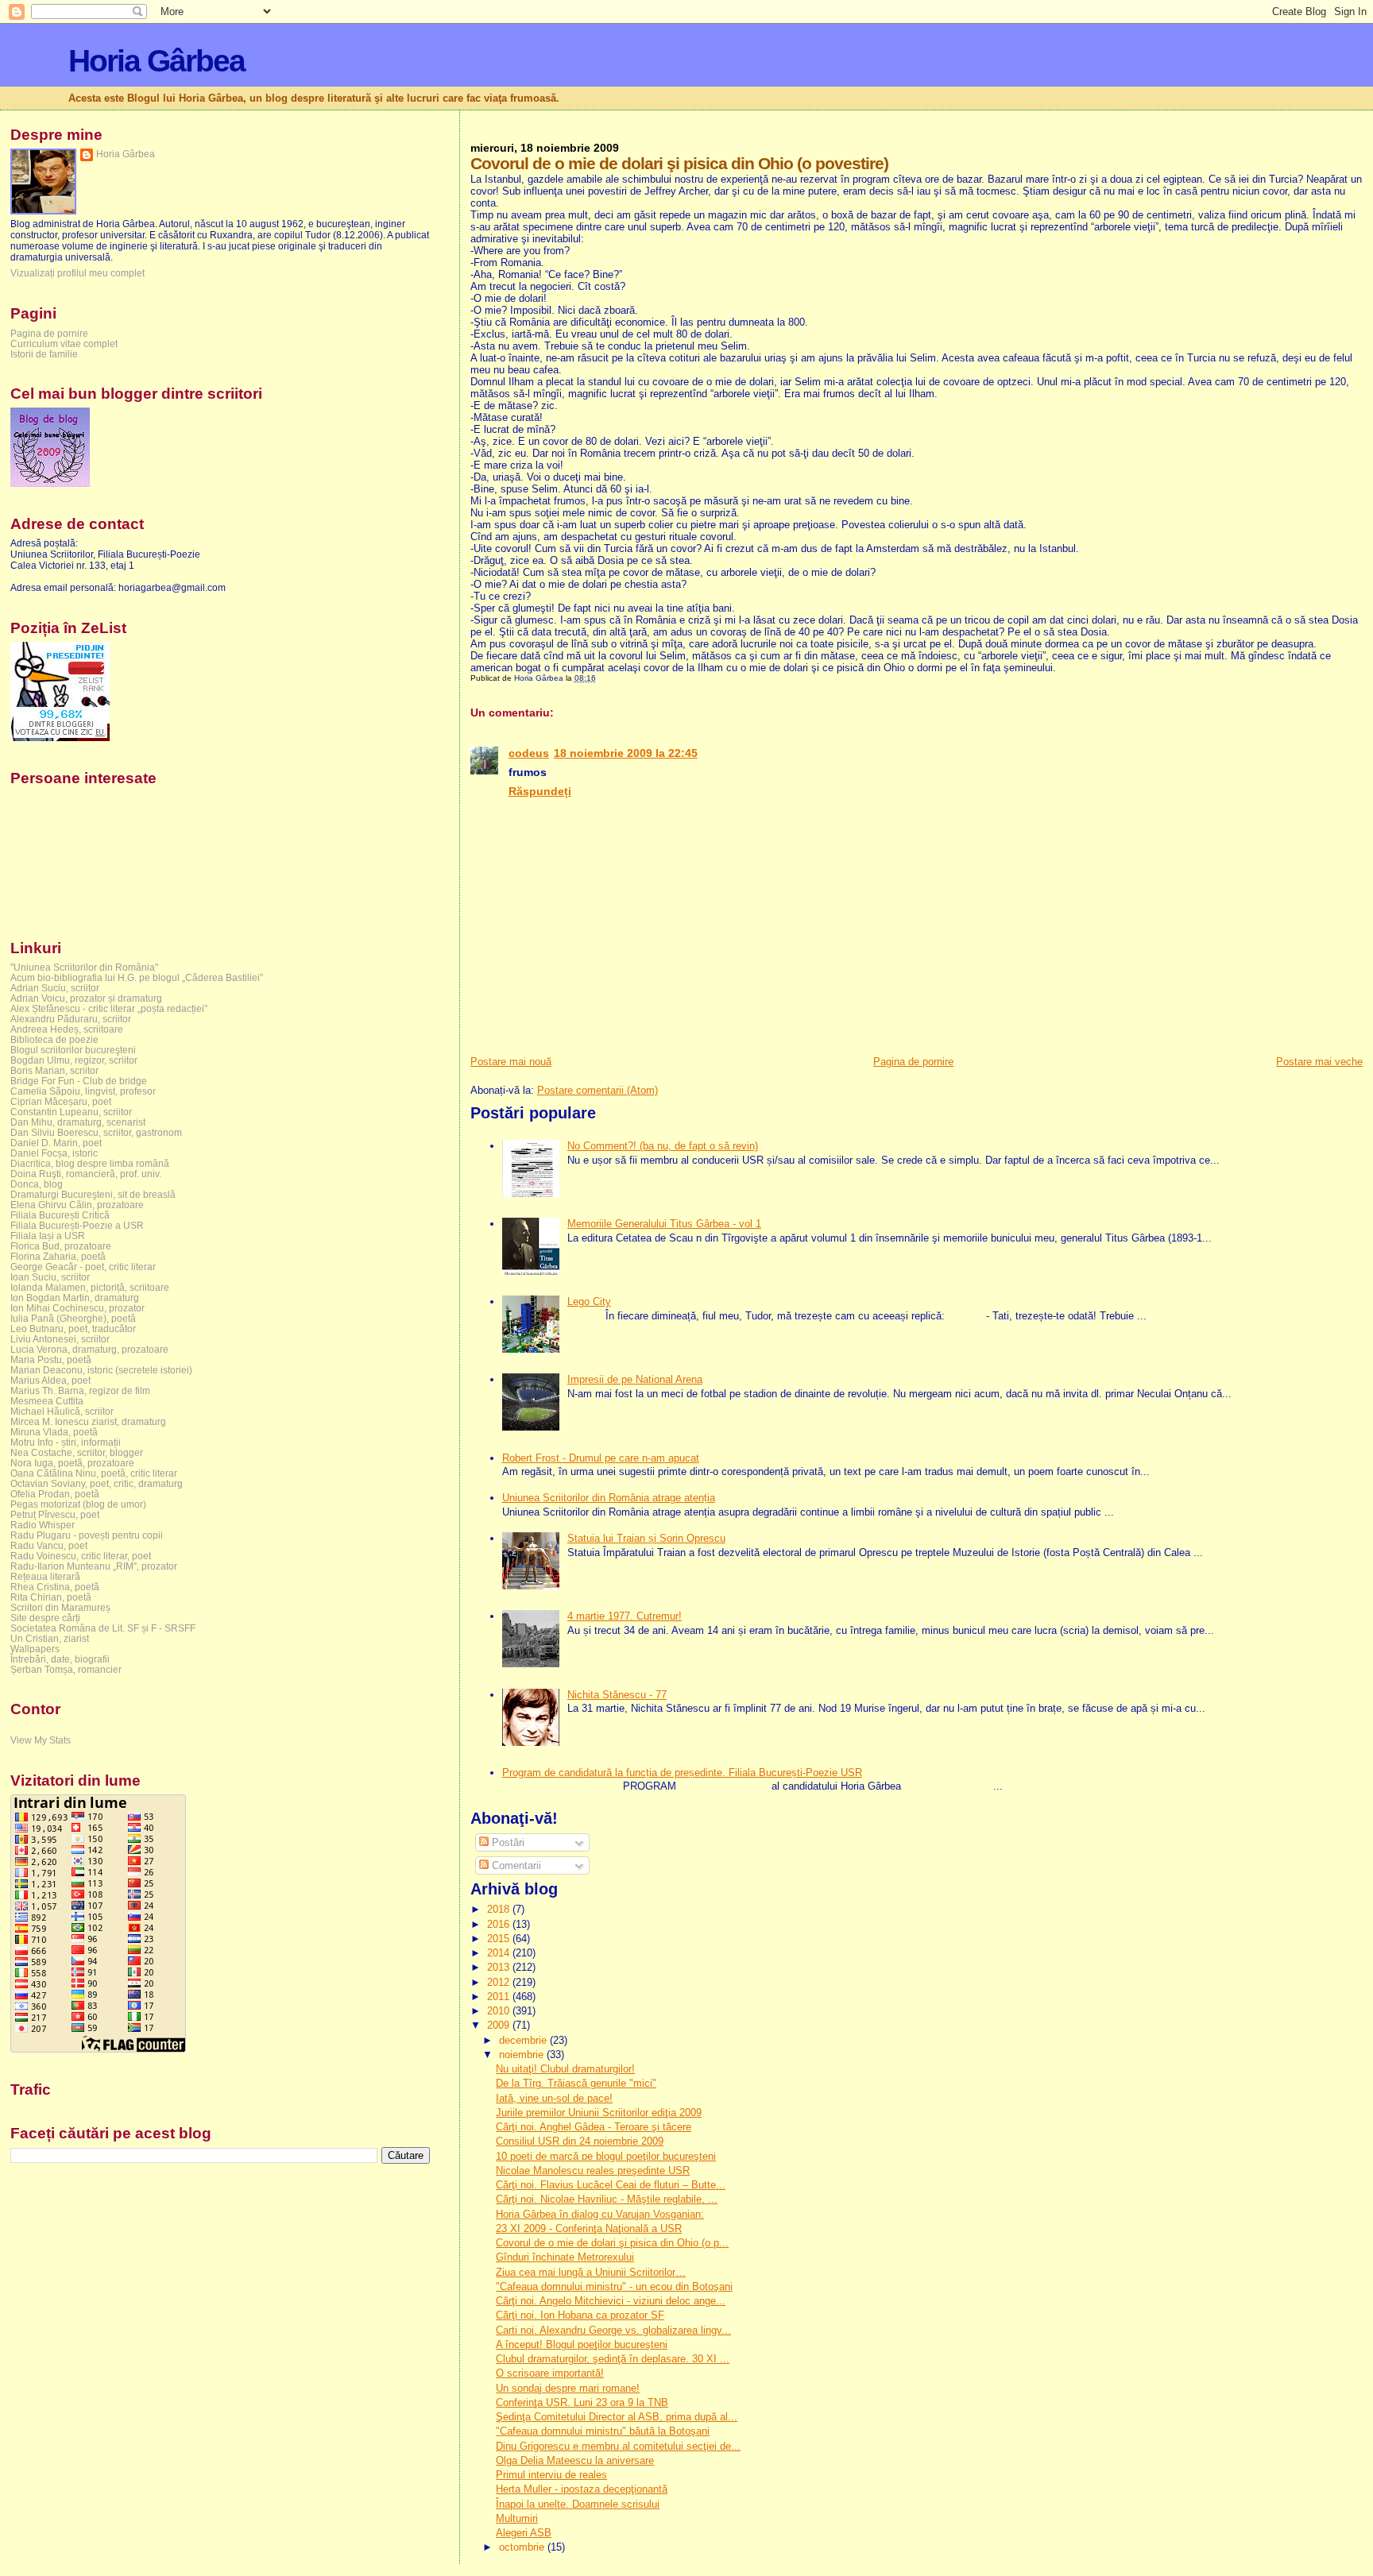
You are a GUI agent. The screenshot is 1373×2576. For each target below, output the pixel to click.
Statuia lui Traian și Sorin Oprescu (646, 1538)
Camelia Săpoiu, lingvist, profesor (83, 1091)
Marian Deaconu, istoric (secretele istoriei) (101, 1370)
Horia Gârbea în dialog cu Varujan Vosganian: (600, 2214)
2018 (500, 1909)
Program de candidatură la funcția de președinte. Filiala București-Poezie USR (682, 1773)
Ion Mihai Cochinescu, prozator (77, 1308)
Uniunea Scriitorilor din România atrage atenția (609, 1498)
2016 (500, 1924)
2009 (500, 2025)
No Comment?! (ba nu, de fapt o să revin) (663, 1146)
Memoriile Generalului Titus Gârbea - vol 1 (664, 1224)
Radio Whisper (43, 1525)
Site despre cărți (45, 1618)
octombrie (523, 2547)
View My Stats (41, 1740)
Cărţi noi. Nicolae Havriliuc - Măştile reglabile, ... (607, 2199)
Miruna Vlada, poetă (54, 1432)
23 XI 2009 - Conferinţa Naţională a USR (589, 2228)
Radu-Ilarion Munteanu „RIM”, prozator (94, 1566)
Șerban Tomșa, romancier (66, 1669)
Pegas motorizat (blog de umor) (78, 1504)
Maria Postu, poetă (51, 1359)
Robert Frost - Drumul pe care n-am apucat (601, 1458)
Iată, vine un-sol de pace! (554, 2098)
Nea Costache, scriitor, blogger (77, 1452)
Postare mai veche (1319, 1062)
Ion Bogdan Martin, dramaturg (75, 1298)
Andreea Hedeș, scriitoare (67, 1029)
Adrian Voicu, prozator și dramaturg (86, 998)
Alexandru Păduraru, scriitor (71, 1019)
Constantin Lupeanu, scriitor (71, 1112)
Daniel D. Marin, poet (56, 1143)
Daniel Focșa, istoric (54, 1153)
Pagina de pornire (913, 1062)
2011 (500, 1997)
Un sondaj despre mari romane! (568, 2388)
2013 (500, 1967)
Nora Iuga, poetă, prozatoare (72, 1463)
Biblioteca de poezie (54, 1039)
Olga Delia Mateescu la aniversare (575, 2460)
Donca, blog (37, 1184)
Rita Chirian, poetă (51, 1597)
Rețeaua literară (45, 1576)
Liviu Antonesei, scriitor (60, 1339)
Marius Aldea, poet (50, 1380)
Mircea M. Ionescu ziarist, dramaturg (88, 1421)
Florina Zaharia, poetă (58, 1256)
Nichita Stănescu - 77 (617, 1695)
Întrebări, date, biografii (60, 1659)
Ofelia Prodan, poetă (55, 1494)
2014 (500, 1953)
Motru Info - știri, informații (66, 1442)
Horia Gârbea (157, 61)
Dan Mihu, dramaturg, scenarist (78, 1122)
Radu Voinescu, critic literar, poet (81, 1556)
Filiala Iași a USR (48, 1236)
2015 (500, 1939)
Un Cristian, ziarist (50, 1638)
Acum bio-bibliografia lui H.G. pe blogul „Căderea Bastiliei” (137, 977)
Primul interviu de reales (551, 2475)
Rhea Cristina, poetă (55, 1587)
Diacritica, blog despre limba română (90, 1163)
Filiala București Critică (60, 1215)
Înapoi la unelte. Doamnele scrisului (578, 2504)
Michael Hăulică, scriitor (62, 1411)
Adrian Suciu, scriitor (55, 988)
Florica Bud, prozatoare (61, 1246)
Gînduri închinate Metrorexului (565, 2257)
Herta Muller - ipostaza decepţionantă (582, 2489)
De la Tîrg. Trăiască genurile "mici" (576, 2083)
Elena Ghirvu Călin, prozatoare (77, 1205)
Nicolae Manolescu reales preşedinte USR (593, 2170)
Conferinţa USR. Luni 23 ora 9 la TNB (582, 2402)
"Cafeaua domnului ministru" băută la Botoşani (603, 2431)
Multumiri (517, 2518)
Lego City (589, 1302)
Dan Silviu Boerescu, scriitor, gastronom (96, 1132)
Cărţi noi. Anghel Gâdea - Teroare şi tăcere (594, 2127)
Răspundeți (540, 791)
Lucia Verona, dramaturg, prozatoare (89, 1349)
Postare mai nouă (511, 1062)
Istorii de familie (44, 354)
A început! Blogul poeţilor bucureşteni (582, 2344)
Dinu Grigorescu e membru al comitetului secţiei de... (618, 2446)
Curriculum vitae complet (64, 344)
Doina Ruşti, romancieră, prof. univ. (86, 1174)
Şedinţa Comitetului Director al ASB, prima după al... (617, 2417)
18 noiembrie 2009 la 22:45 (626, 753)
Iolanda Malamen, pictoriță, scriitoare (90, 1287)
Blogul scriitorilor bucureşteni (73, 1050)
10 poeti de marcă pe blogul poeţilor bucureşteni (606, 2156)
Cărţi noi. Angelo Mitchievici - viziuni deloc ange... (611, 2301)
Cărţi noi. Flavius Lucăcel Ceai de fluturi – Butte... (611, 2185)
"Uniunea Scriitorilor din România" (84, 967)
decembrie (524, 2040)
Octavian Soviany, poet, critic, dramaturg (97, 1483)
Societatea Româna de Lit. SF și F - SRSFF (103, 1628)
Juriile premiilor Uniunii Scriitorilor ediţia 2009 (599, 2113)
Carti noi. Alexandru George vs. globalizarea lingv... (613, 2330)
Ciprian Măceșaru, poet (61, 1101)
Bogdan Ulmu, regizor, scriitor (74, 1060)
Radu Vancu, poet (49, 1545)
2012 (500, 1982)
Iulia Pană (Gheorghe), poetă (73, 1318)
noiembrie (523, 2055)
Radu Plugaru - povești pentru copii (87, 1535)
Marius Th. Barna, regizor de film (80, 1390)
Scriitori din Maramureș (60, 1607)
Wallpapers (35, 1649)
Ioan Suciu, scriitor (50, 1277)
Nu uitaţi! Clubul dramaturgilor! (565, 2069)
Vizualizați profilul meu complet (77, 273)
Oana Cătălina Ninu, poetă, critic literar (94, 1473)
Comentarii (515, 1865)
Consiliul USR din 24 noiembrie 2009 (580, 2141)
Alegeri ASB (524, 2533)
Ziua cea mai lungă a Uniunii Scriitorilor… (591, 2272)
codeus (529, 753)
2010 (500, 2011)
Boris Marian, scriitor (54, 1070)
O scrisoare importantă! (550, 2373)
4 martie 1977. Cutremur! (625, 1616)
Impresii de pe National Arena (635, 1379)
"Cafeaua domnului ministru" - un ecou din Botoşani (614, 2286)
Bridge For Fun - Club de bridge (79, 1081)
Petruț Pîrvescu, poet (55, 1514)
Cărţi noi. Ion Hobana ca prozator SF (580, 2315)
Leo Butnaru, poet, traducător (73, 1329)
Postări (507, 1842)
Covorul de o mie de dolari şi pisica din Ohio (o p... (612, 2243)
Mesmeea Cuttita (47, 1401)
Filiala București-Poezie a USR (77, 1225)
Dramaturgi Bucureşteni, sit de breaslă (93, 1194)
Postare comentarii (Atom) (598, 1090)
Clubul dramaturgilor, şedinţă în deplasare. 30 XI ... (613, 2359)
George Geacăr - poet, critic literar (83, 1267)
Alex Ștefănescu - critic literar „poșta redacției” (109, 1008)
